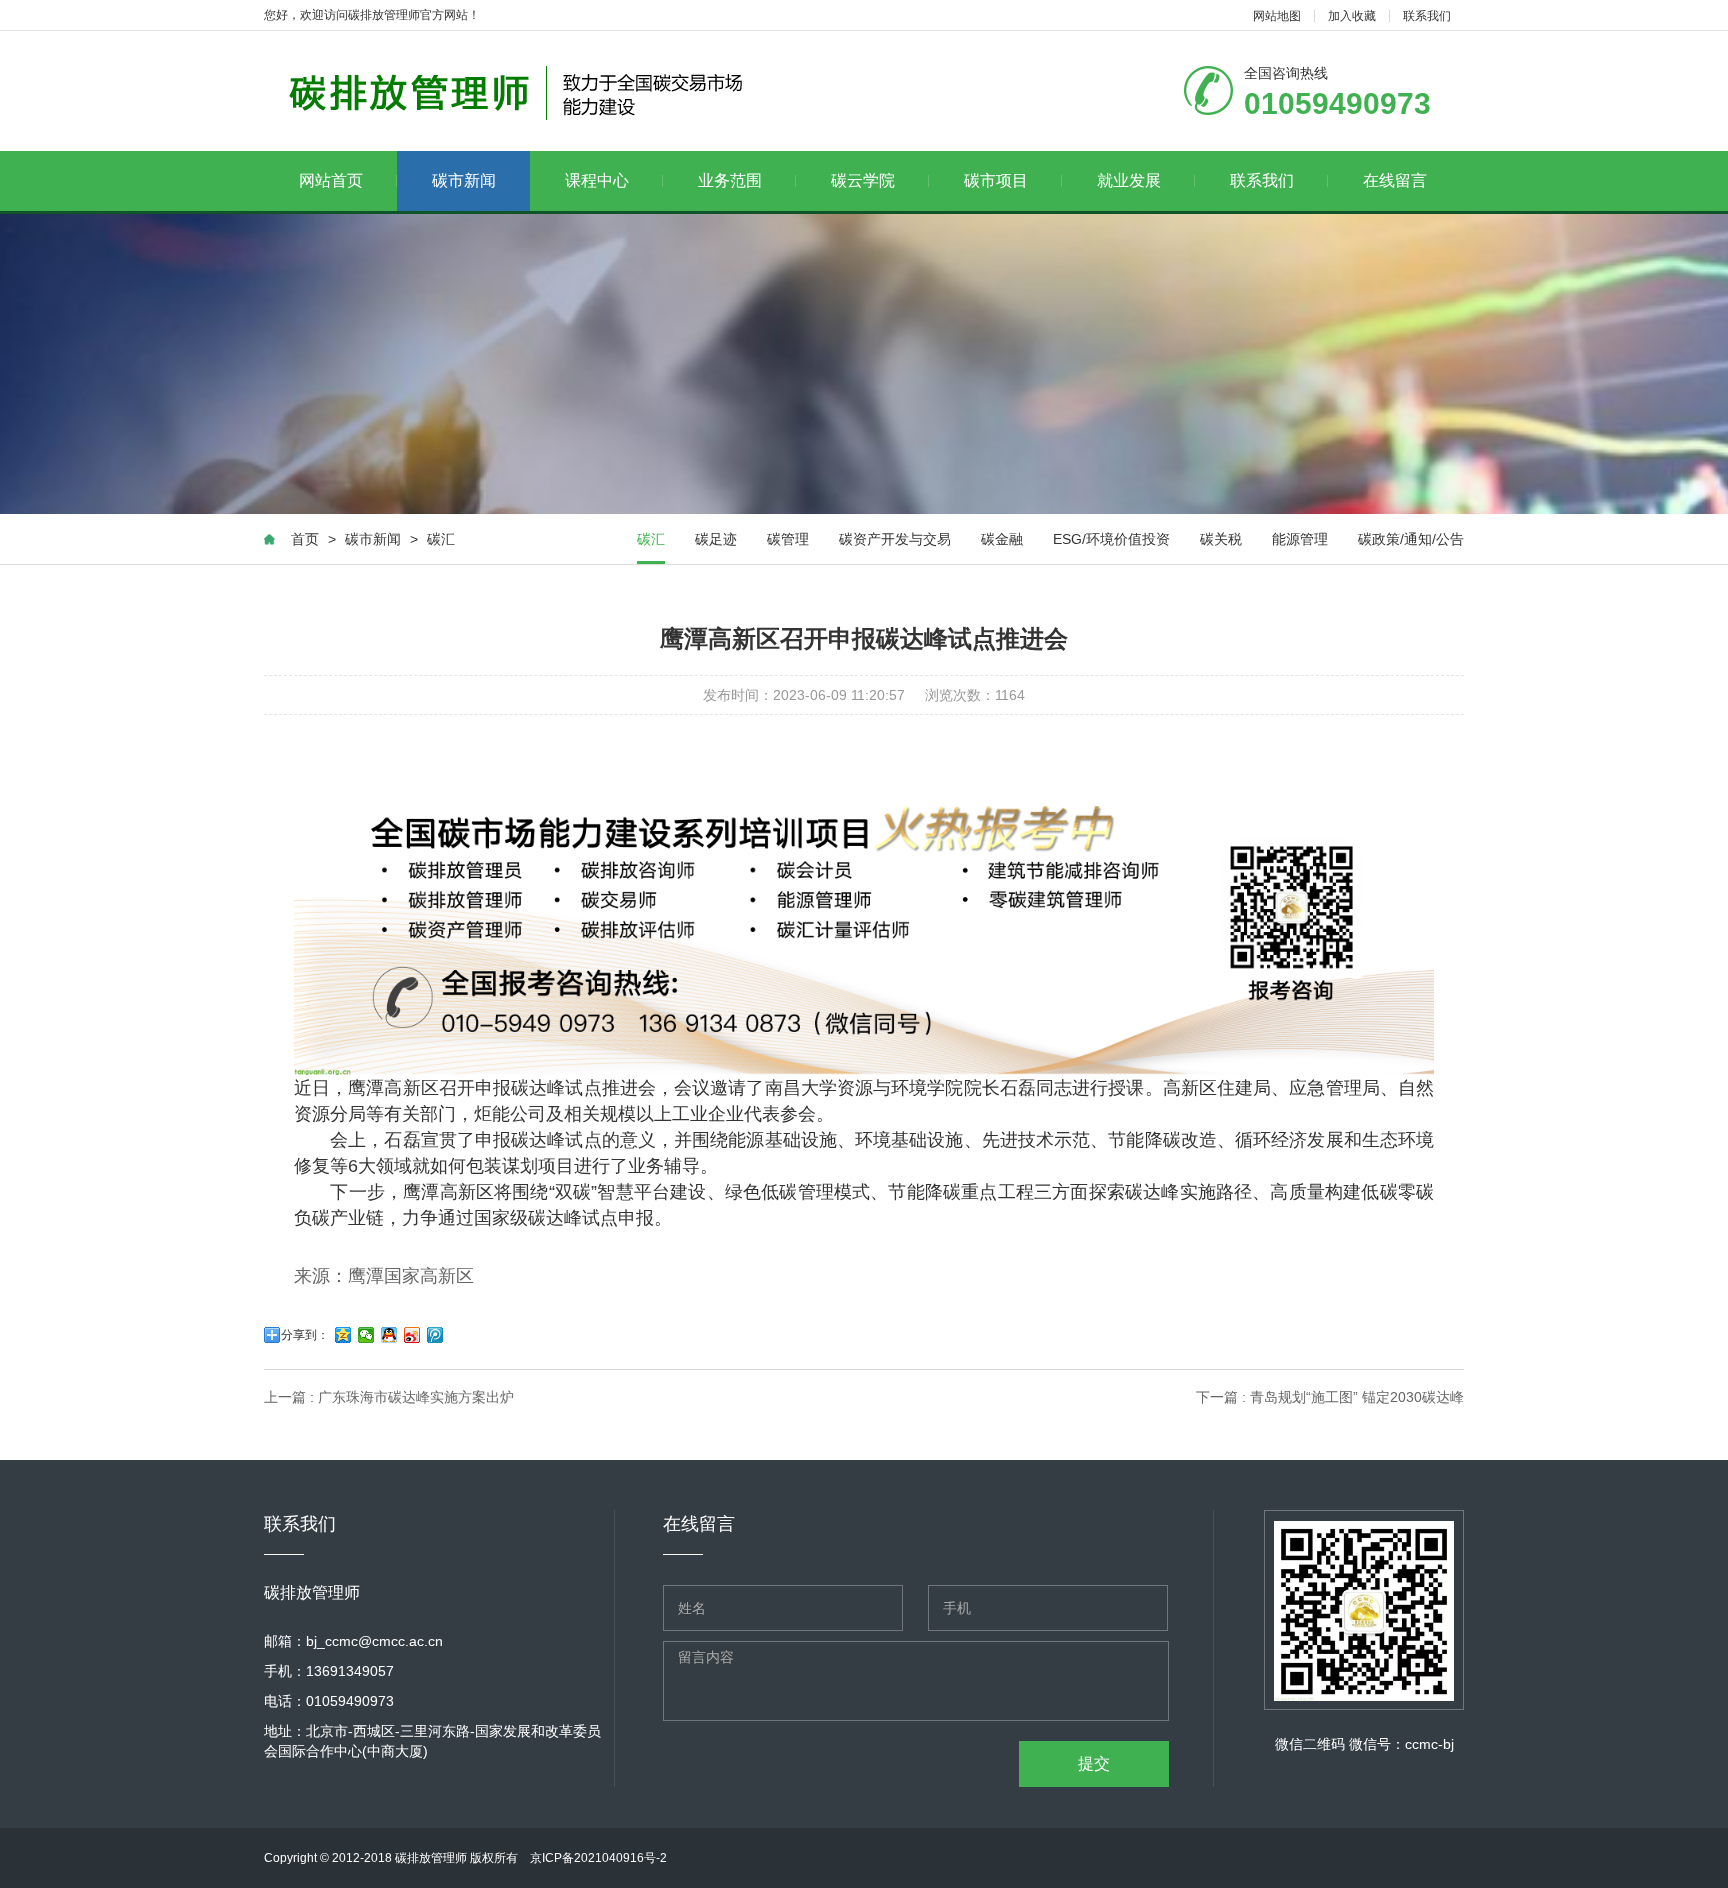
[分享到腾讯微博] (435, 1335)
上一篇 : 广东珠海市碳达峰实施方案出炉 (389, 1397)
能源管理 (1300, 539)
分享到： (305, 1335)
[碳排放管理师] (521, 91)
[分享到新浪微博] (412, 1335)
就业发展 (1129, 180)
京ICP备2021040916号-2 (598, 1858)
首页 (305, 539)
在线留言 (1395, 180)
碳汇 (441, 539)
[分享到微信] (366, 1335)
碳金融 (1002, 539)
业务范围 (730, 180)
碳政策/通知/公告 (1411, 539)
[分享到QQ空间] (343, 1335)
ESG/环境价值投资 (1111, 539)
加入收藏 (1352, 16)
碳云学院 (863, 180)
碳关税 (1221, 539)
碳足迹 (716, 539)
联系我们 (1427, 16)
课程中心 (597, 180)
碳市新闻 (464, 180)
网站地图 (1277, 16)
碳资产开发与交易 (895, 539)
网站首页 (331, 180)
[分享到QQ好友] (389, 1335)
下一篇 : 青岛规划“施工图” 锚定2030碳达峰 (1330, 1397)
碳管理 (788, 539)
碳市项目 (996, 180)
